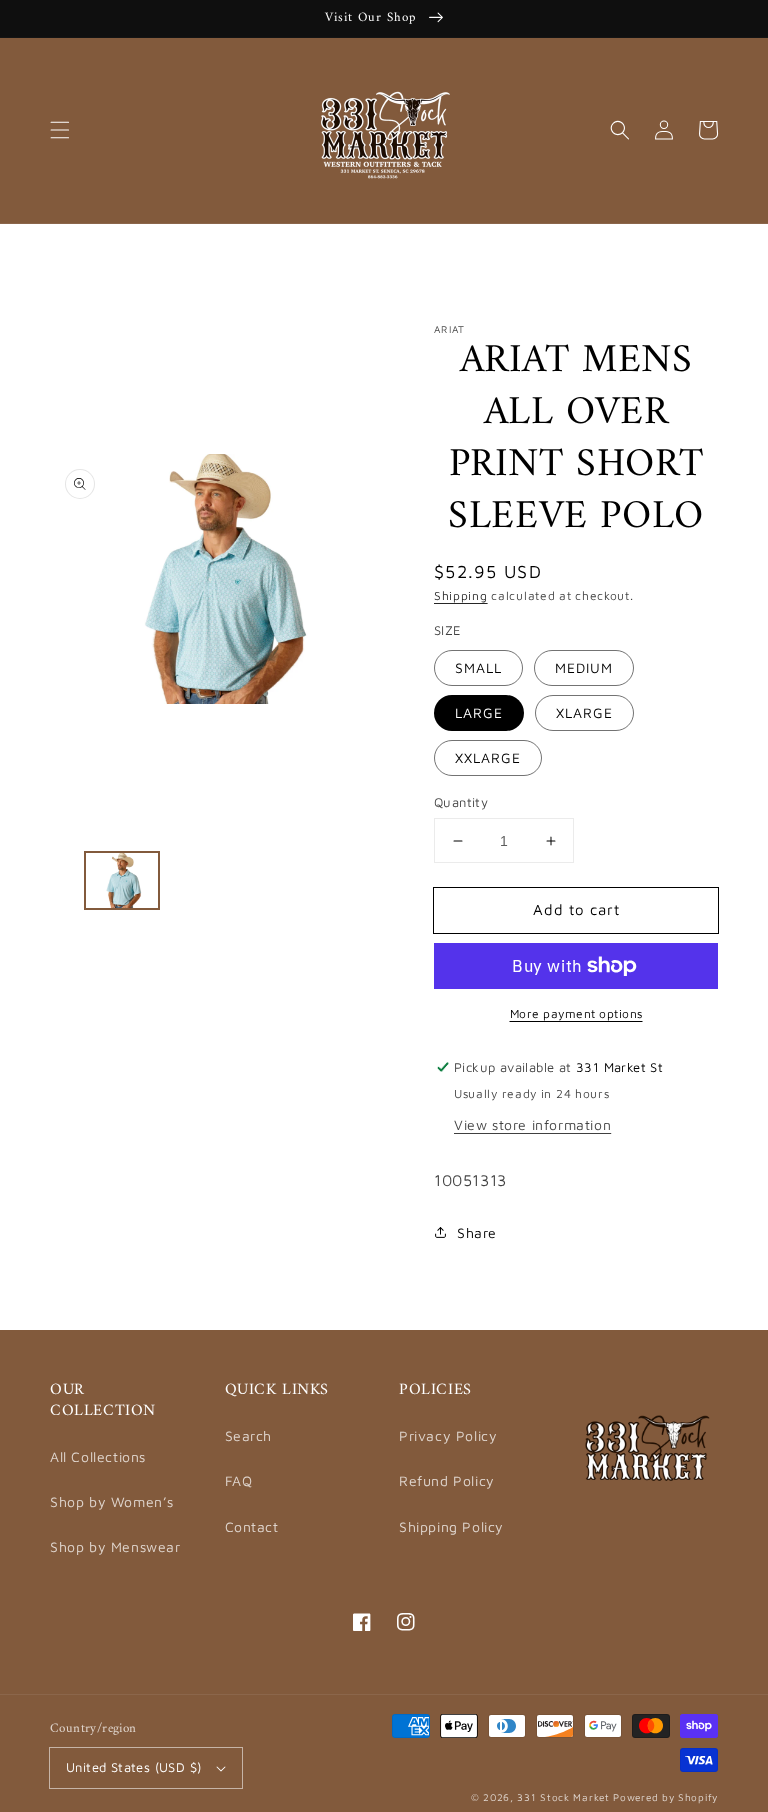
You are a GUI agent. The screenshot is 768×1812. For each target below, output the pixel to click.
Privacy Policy (448, 1435)
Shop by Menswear (115, 1546)
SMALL (478, 667)
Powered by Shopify (665, 1797)
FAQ (239, 1480)
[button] (60, 130)
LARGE (479, 712)
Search (249, 1435)
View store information (532, 1124)
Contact (252, 1526)
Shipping (461, 595)
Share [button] (477, 1232)
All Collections (98, 1456)
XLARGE (584, 712)
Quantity (461, 802)
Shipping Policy (451, 1526)
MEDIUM (584, 667)
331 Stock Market (565, 1797)
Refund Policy (447, 1480)
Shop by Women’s (112, 1501)
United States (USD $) (133, 1767)
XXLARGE (488, 757)
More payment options (576, 1013)
